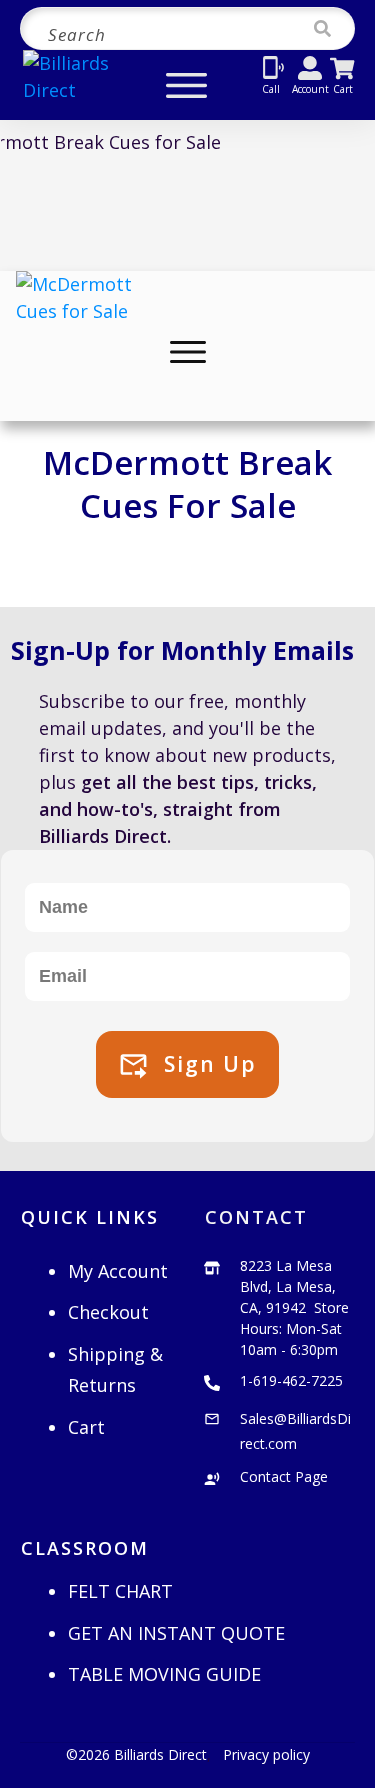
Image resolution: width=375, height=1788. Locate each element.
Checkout (108, 1312)
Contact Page (284, 1476)
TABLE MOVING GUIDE (164, 1674)
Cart (343, 89)
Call (271, 89)
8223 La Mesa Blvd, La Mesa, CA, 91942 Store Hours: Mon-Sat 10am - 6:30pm (294, 1307)
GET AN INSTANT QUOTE (176, 1633)
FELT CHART (120, 1591)
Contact (256, 1217)
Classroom (85, 1548)
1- (291, 1380)
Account (310, 89)
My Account (118, 1271)
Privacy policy (266, 1754)
